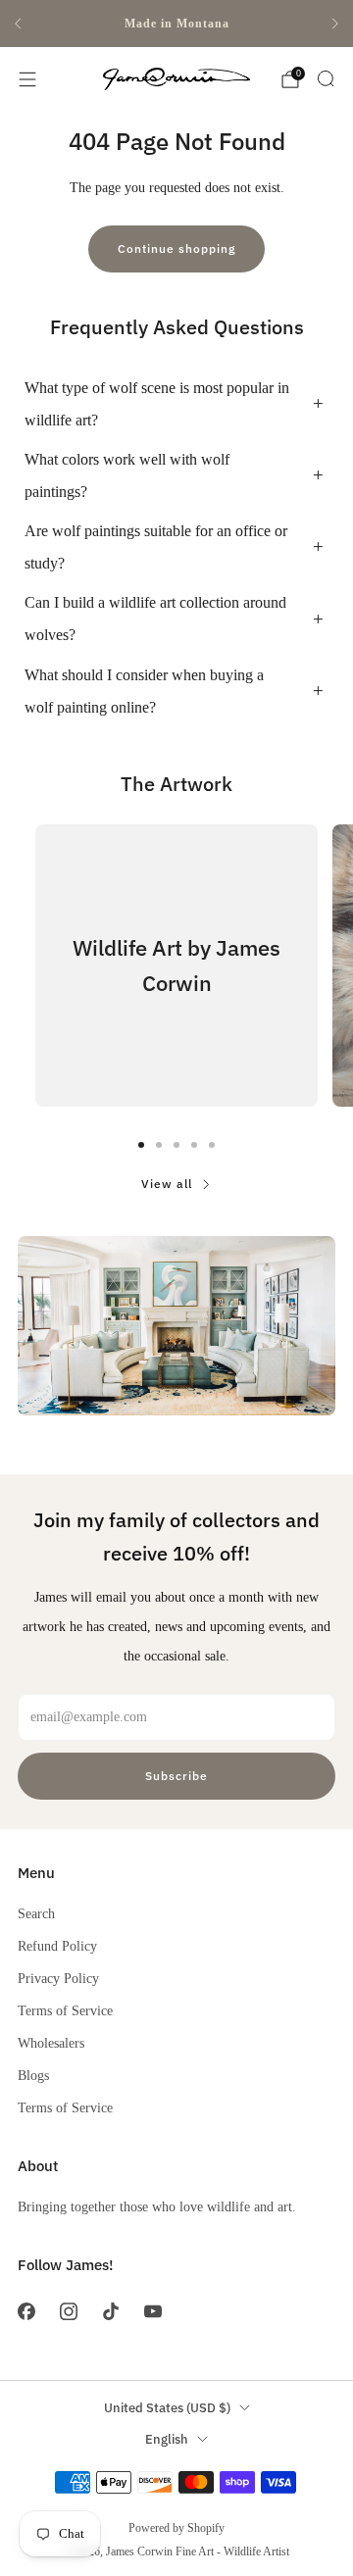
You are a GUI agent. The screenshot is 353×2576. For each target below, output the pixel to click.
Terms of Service (65, 2010)
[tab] (141, 1145)
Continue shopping (176, 248)
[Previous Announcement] (18, 24)
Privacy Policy (58, 1978)
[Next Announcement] (335, 24)
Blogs (33, 2075)
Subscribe (176, 1776)
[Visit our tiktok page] (110, 2312)
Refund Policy (57, 1946)
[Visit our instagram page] (68, 2312)
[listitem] (176, 24)
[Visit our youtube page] (153, 2312)
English (167, 2439)
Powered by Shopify (176, 2528)
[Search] (326, 78)
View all (167, 1184)
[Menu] (27, 79)
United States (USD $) (167, 2408)
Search (36, 1913)
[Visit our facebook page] (26, 2312)
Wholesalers (51, 2043)
